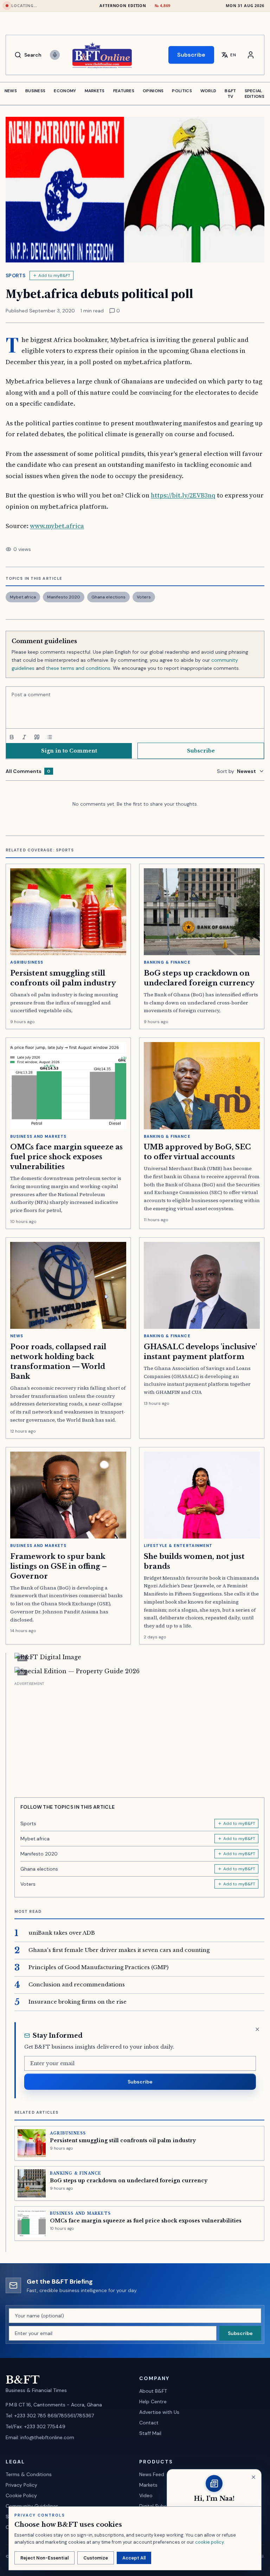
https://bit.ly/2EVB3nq (183, 495)
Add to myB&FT (54, 275)
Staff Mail (150, 2433)
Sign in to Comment (69, 751)
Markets (148, 2485)
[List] (50, 737)
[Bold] (12, 737)
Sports (15, 275)
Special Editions (255, 94)
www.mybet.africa (57, 526)
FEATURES (124, 91)
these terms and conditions (78, 668)
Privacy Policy (21, 2485)
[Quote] (37, 737)
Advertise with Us (159, 2412)
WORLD (208, 91)
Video (146, 2495)
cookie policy (209, 2542)
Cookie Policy (21, 2495)
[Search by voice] (55, 55)
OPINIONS (153, 91)
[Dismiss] (257, 2029)
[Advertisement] (139, 1737)
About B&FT (153, 2391)
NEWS (11, 91)
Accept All (134, 2558)
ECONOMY (65, 91)
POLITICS (182, 91)
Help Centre (153, 2401)
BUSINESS (35, 91)
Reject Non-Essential (44, 2558)
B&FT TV (230, 94)
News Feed (152, 2474)
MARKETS (95, 91)
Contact (149, 2423)
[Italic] (24, 737)
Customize (96, 2558)
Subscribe (191, 55)
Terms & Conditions (29, 2474)
